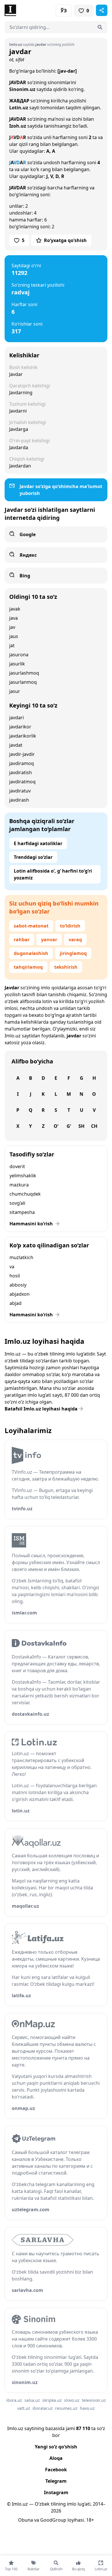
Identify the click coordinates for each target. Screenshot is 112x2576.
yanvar (49, 940)
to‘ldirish (70, 926)
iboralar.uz (43, 2408)
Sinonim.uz (22, 89)
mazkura (19, 1185)
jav (12, 627)
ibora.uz (14, 2400)
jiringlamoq (73, 953)
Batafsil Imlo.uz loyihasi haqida (41, 1409)
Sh (81, 1126)
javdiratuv (20, 791)
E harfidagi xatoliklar (38, 843)
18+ (90, 2520)
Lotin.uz (19, 108)
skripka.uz (52, 2400)
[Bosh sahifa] (30, 10)
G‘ (69, 1126)
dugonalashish (31, 953)
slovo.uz (72, 2400)
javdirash (19, 800)
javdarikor (20, 727)
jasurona (19, 655)
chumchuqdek (25, 1194)
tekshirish (66, 967)
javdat (16, 745)
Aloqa (56, 2458)
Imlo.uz (13, 1036)
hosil (15, 1276)
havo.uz (87, 2408)
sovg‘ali (17, 1203)
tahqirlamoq (28, 967)
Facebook (56, 2470)
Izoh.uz (18, 126)
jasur (15, 691)
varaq (75, 940)
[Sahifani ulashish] (102, 10)
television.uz (94, 2400)
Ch (94, 1126)
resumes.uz (66, 2408)
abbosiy (18, 1285)
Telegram (56, 2481)
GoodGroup (53, 2520)
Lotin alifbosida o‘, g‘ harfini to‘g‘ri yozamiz (53, 874)
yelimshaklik (23, 1176)
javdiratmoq (22, 782)
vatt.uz (24, 2408)
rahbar (22, 940)
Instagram (56, 2492)
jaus (14, 636)
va (12, 1267)
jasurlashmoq (24, 673)
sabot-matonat (31, 926)
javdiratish (21, 772)
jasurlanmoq (23, 682)
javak (15, 609)
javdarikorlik (23, 736)
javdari (17, 718)
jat (12, 645)
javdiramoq (22, 763)
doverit (17, 1166)
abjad (16, 1303)
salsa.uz (32, 2400)
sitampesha (22, 1212)
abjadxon (20, 1294)
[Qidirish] (100, 27)
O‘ (56, 1126)
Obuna (26, 2520)
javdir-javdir (22, 754)
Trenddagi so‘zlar (33, 857)
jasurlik (17, 664)
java (13, 618)
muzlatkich (21, 1257)
